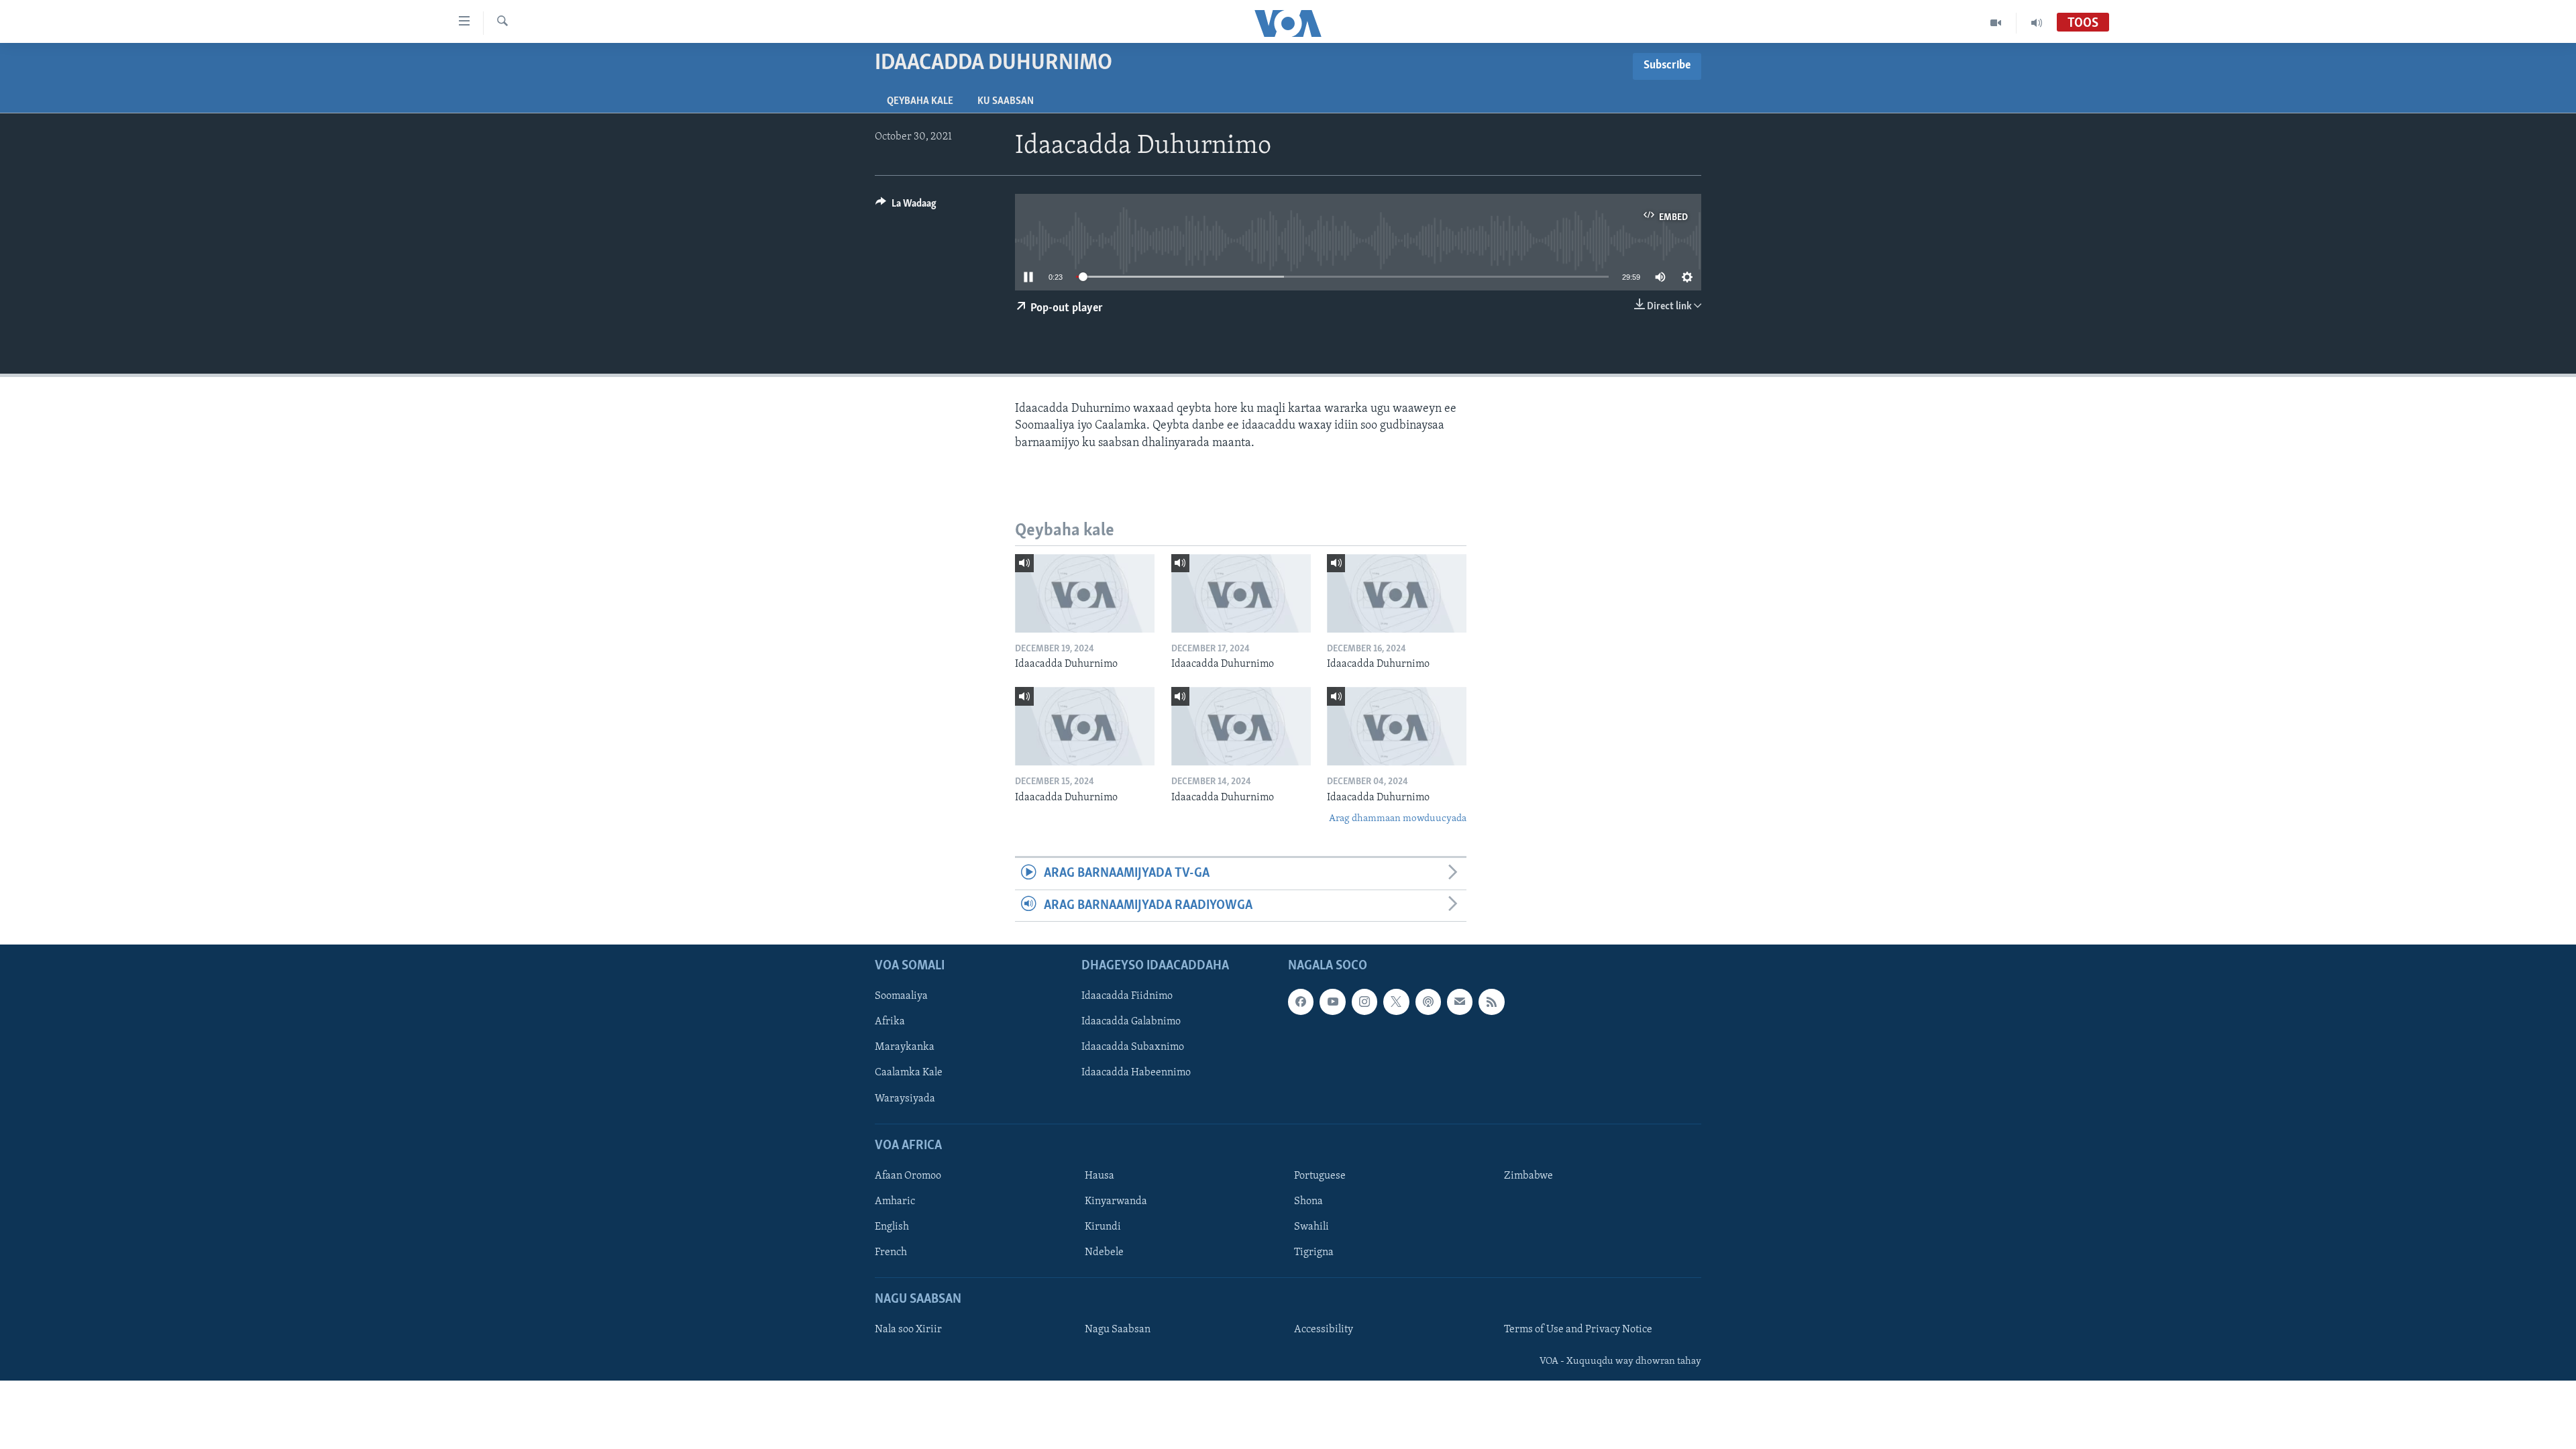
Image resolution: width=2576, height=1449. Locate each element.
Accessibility (1324, 1330)
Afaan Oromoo (908, 1176)
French (891, 1252)
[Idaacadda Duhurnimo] (1085, 593)
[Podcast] (1428, 1002)
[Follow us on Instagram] (1364, 1002)
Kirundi (1103, 1227)
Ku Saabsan (1006, 101)
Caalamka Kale (909, 1073)
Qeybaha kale (920, 101)
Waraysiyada (905, 1099)
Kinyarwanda (1116, 1201)
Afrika (890, 1022)
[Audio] (2037, 23)
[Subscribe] (1460, 1002)
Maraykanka (905, 1048)
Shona (1308, 1201)
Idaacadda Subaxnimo (1133, 1048)
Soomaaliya (901, 996)
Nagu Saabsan (1118, 1330)
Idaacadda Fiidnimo (1127, 996)
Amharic (895, 1201)
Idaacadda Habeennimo (1136, 1073)
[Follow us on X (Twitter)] (1396, 1002)
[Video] (1996, 23)
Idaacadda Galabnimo (1131, 1022)
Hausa (1099, 1176)
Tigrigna (1314, 1252)
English (892, 1227)
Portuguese (1320, 1176)
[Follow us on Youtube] (1332, 1002)
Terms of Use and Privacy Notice (1578, 1330)
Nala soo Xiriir (908, 1330)
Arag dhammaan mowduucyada (1398, 819)
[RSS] (1491, 1002)
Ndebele (1104, 1252)
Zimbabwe (1528, 1176)
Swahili (1311, 1227)
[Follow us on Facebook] (1301, 1002)
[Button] (906, 207)
